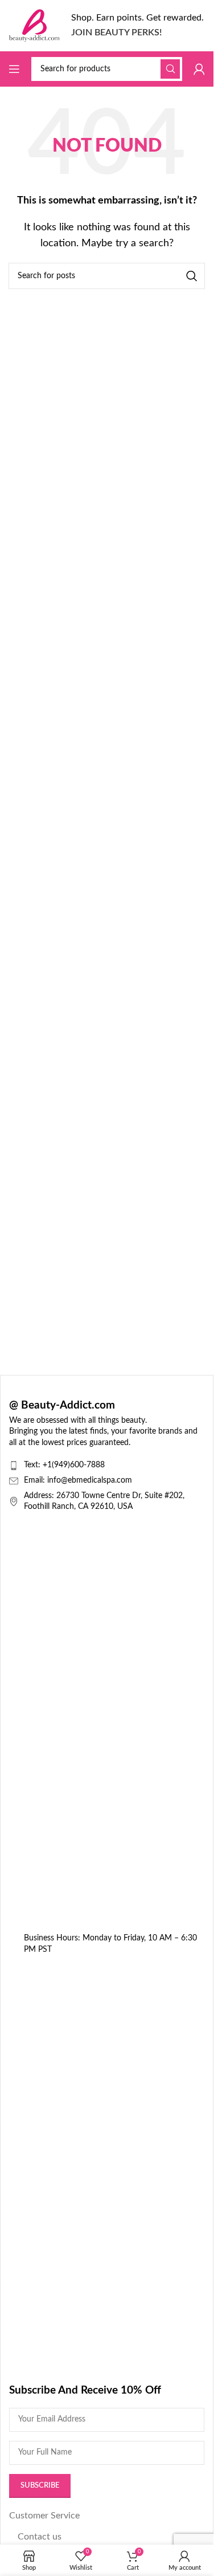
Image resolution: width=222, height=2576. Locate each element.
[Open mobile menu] (14, 69)
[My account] (199, 69)
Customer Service (44, 2516)
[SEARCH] (170, 69)
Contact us (40, 2537)
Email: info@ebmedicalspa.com (78, 1480)
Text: (33, 1465)
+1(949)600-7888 (74, 1465)
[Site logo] (34, 25)
